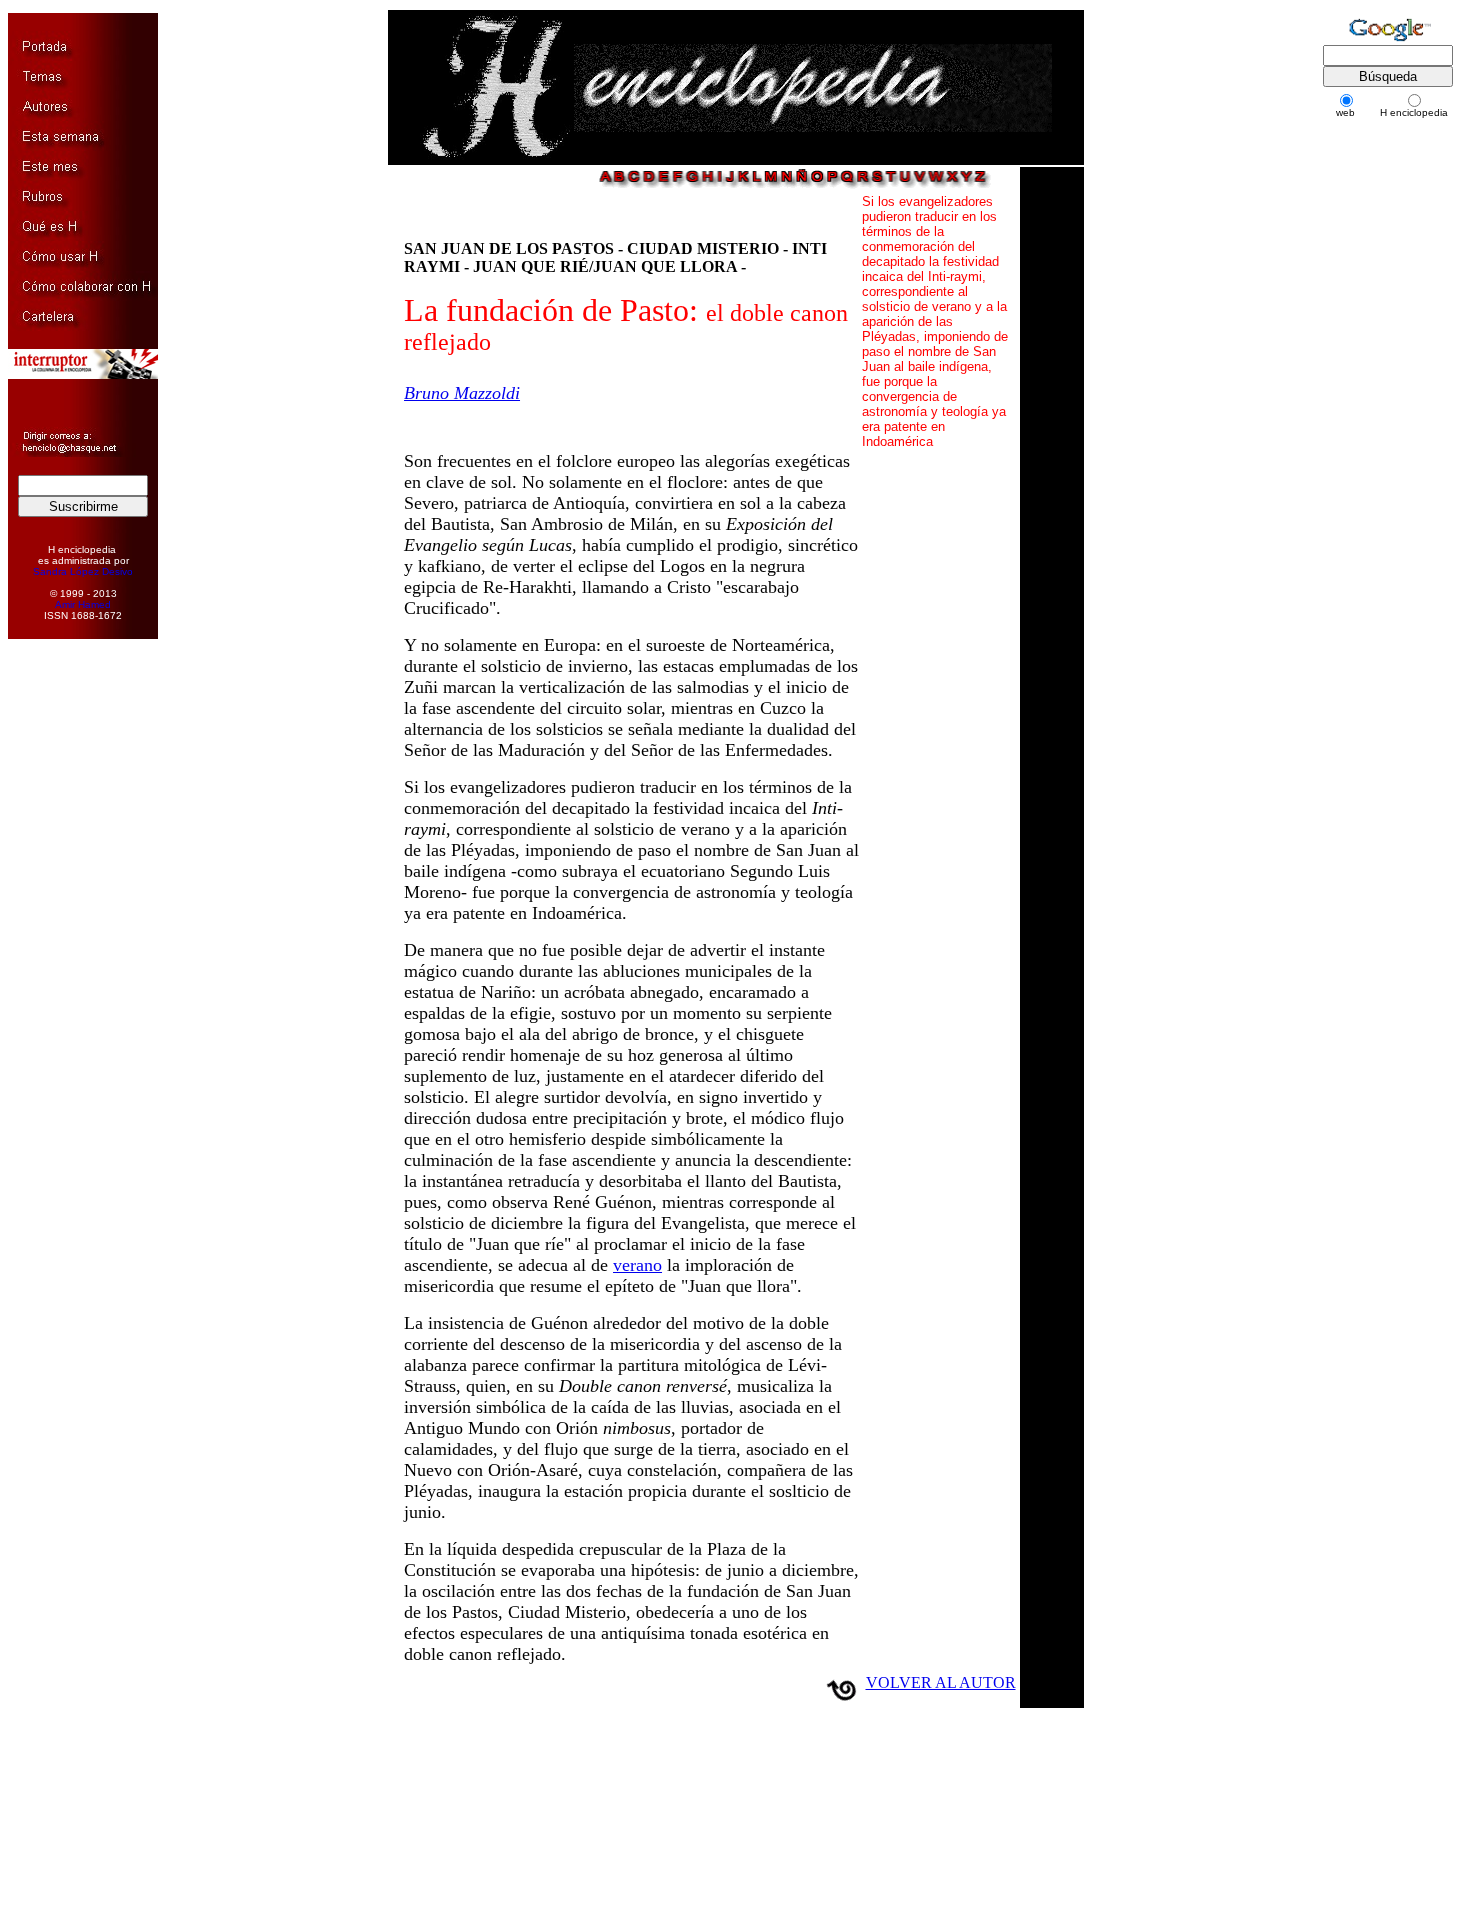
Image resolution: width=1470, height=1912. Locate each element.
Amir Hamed (83, 604)
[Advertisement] (73, 960)
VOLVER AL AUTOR (941, 1682)
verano (637, 1265)
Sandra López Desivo (83, 571)
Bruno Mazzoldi (462, 393)
